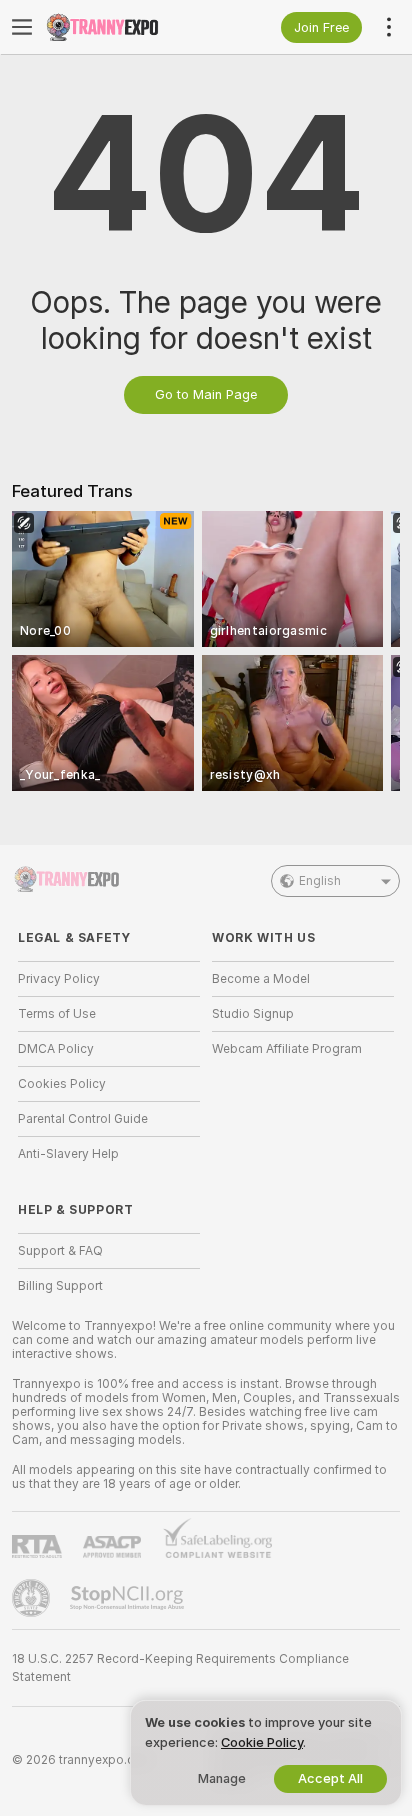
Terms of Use (57, 1014)
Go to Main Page (206, 394)
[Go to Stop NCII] (129, 1598)
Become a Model (261, 979)
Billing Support (60, 1286)
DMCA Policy (56, 1049)
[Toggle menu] (22, 27)
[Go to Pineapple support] (33, 1598)
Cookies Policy (62, 1084)
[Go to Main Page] (125, 27)
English (320, 881)
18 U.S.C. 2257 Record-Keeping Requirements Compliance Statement (180, 1668)
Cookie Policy (262, 1742)
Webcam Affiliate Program (287, 1049)
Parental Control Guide (83, 1119)
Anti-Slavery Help (68, 1154)
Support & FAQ (60, 1251)
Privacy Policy (59, 979)
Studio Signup (253, 1014)
